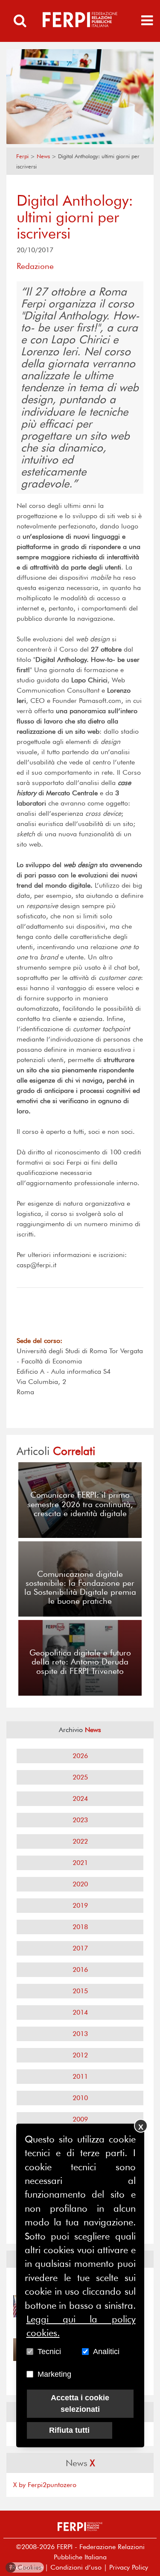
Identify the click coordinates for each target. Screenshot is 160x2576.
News (43, 156)
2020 (80, 1884)
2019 (80, 1905)
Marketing (54, 2374)
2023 (80, 1820)
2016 (80, 1970)
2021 (80, 1863)
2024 (80, 1798)
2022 (80, 1841)
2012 (80, 2055)
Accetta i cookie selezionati (80, 2403)
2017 (80, 1948)
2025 (80, 1777)
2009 (80, 2119)
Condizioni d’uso (76, 2567)
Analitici (106, 2352)
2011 (80, 2076)
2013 (80, 2034)
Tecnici (49, 2352)
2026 (80, 1756)
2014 (80, 2012)
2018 (80, 1927)
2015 (80, 1991)
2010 (80, 2098)
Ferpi (22, 156)
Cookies (25, 2567)
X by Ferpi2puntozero (45, 2485)
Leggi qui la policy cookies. (81, 2326)
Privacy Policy (129, 2567)
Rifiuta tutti (69, 2430)
